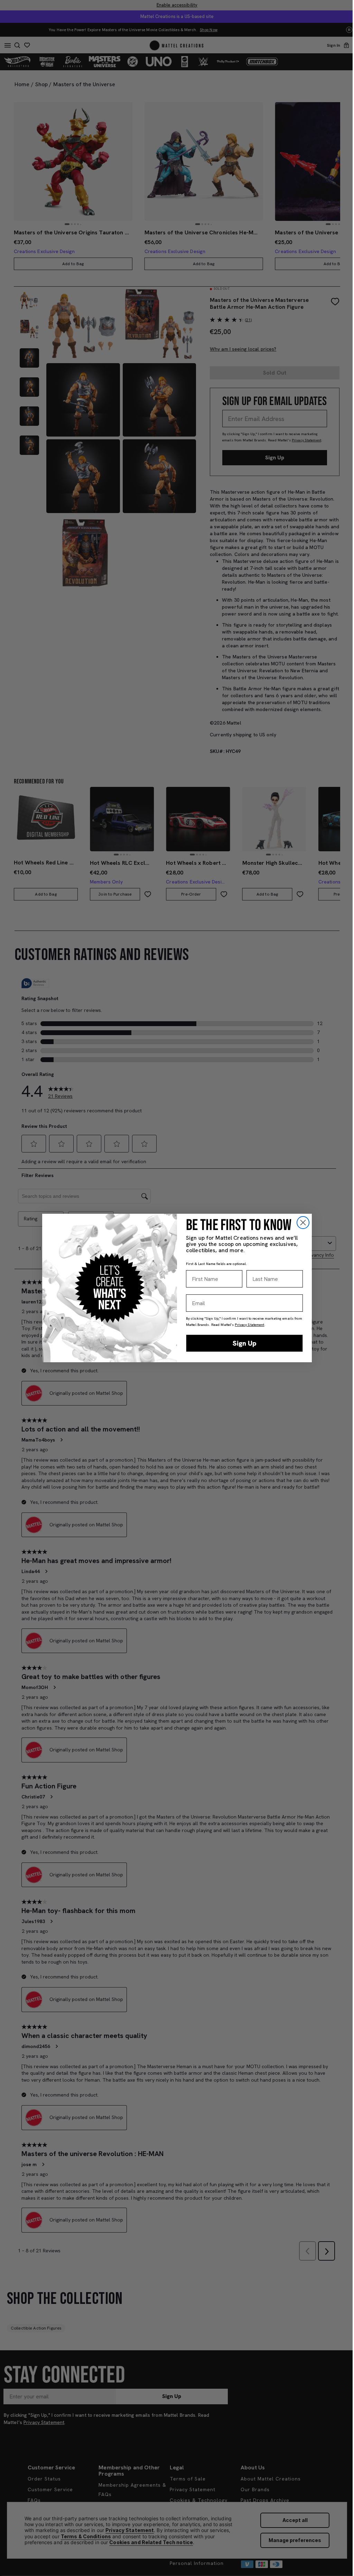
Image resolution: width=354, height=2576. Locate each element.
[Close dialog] (303, 1223)
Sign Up (245, 1343)
